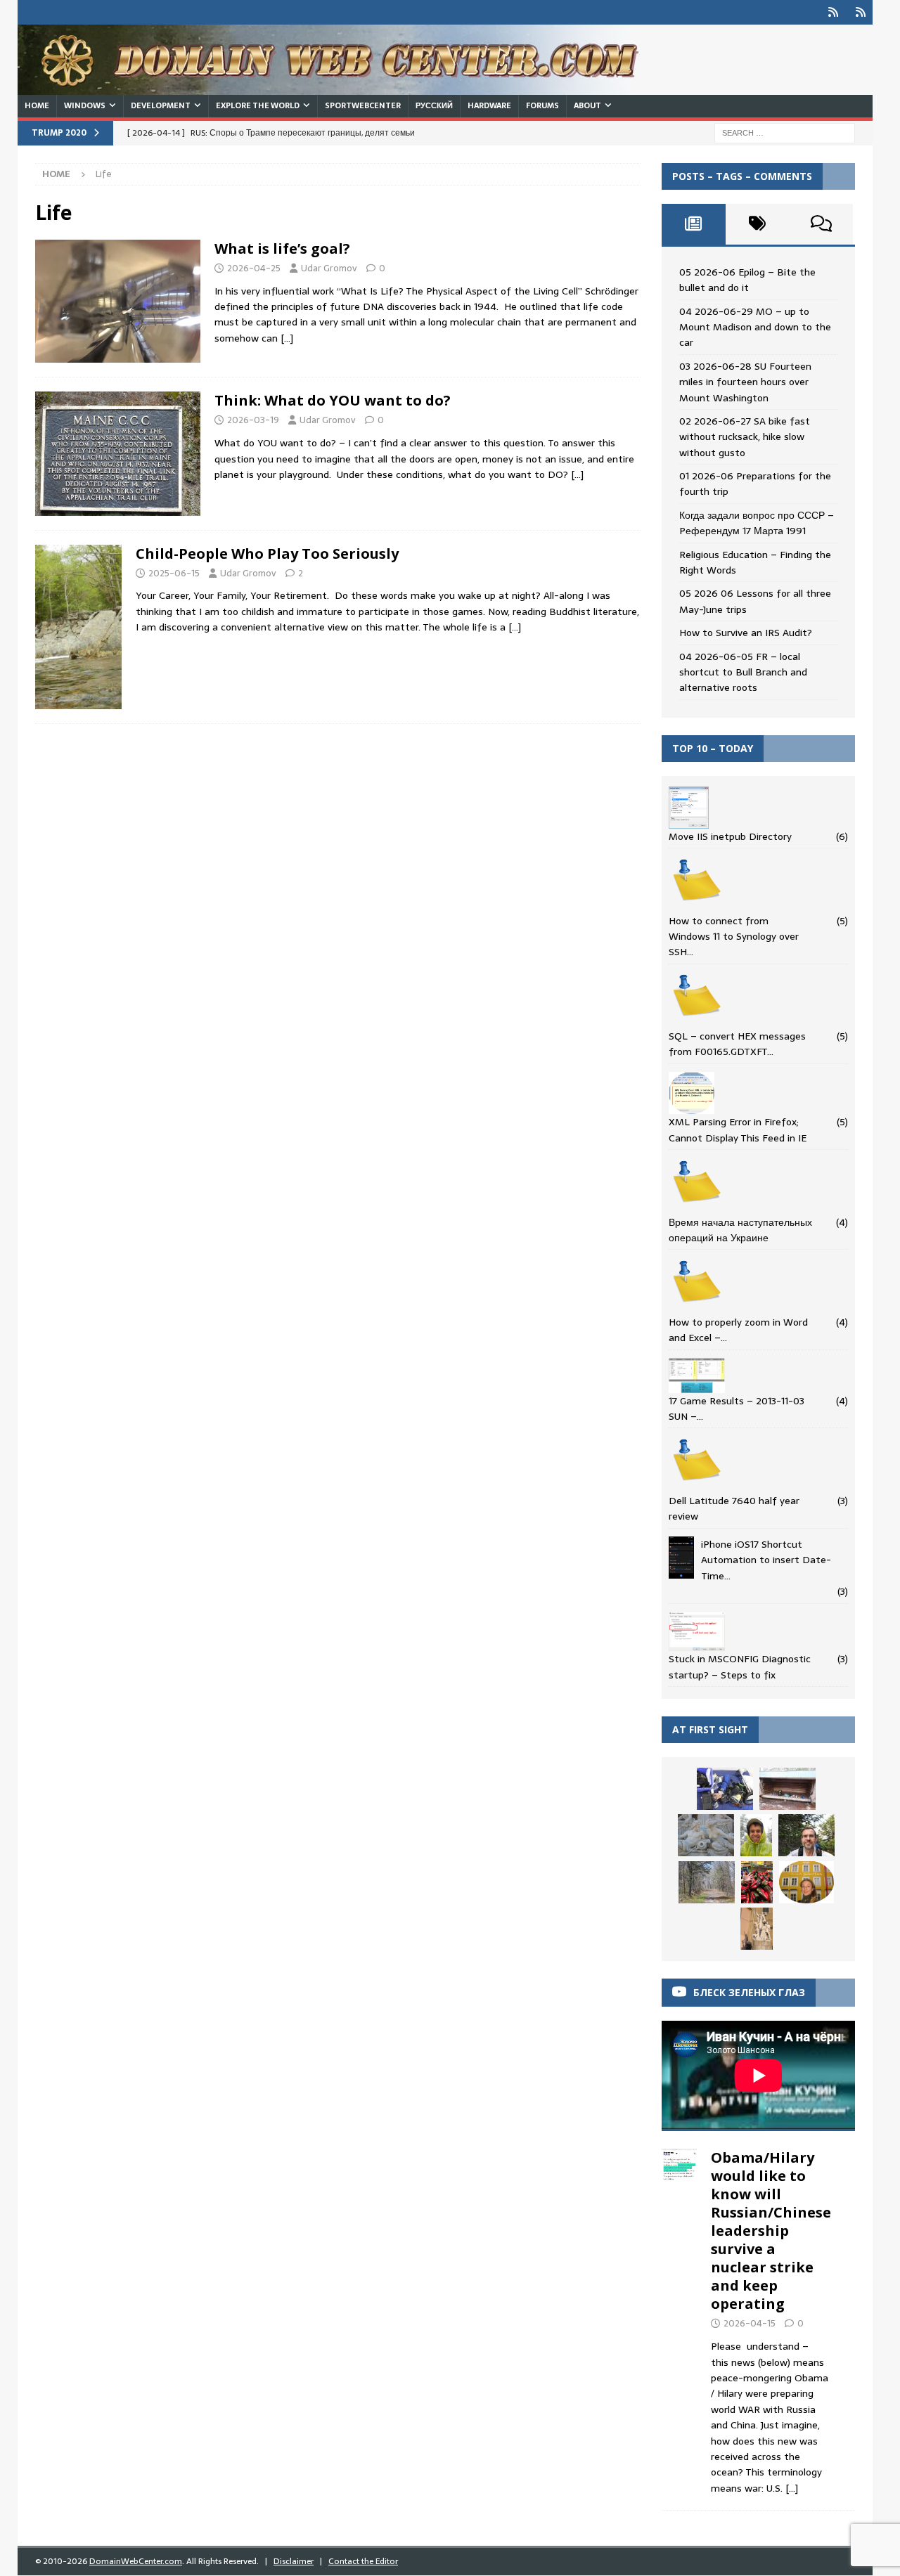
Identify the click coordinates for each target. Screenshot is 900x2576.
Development (161, 105)
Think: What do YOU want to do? (333, 400)
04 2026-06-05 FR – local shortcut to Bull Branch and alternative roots (743, 672)
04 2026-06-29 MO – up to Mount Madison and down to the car (755, 327)
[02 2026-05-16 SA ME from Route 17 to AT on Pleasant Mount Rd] (707, 1882)
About (587, 105)
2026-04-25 (254, 268)
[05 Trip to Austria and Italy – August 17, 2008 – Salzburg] (806, 1882)
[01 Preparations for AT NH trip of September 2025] (725, 1789)
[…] (287, 338)
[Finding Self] (78, 627)
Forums (542, 105)
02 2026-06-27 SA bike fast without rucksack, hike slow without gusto (745, 437)
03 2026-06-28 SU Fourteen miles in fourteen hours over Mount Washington (745, 382)
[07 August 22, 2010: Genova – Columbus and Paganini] (757, 1929)
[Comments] (821, 224)
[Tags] (758, 224)
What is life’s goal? (282, 248)
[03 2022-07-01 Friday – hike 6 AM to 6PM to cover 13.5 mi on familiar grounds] (806, 1835)
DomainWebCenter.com (136, 2561)
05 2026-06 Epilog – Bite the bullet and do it (747, 280)
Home (37, 105)
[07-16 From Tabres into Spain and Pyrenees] (757, 1882)
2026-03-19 (253, 420)
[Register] (860, 12)
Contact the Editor (363, 2561)
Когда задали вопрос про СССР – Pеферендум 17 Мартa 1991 (757, 523)
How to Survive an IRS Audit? (746, 633)
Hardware (489, 105)
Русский (434, 105)
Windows (85, 105)
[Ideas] (118, 302)
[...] (792, 2488)
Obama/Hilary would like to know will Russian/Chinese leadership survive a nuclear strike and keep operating (771, 2231)
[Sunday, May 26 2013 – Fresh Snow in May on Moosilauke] (756, 1835)
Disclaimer (294, 2561)
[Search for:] (785, 132)
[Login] (833, 12)
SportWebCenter (363, 105)
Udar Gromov (329, 268)
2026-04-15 (750, 2323)
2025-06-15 (174, 573)
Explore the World (258, 105)
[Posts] (694, 224)
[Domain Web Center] (345, 87)
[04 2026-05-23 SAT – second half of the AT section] (787, 1789)
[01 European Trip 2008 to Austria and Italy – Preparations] (706, 1835)
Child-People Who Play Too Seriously (267, 554)
